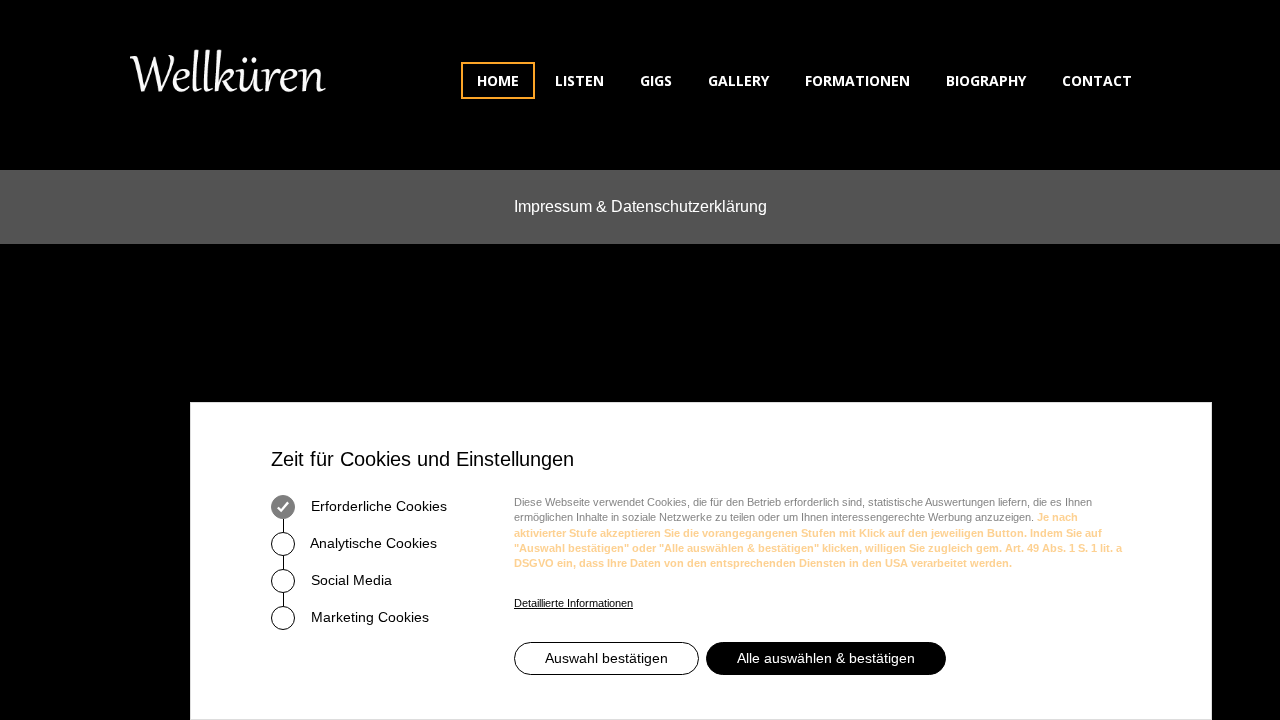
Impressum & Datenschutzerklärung (640, 206)
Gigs (656, 80)
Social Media (349, 580)
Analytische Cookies (372, 543)
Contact (1097, 80)
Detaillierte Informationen (573, 603)
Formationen (857, 80)
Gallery (738, 80)
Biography (986, 80)
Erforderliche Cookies (377, 506)
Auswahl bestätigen (606, 658)
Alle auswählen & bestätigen (826, 658)
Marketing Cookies (368, 617)
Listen (579, 80)
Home (498, 80)
